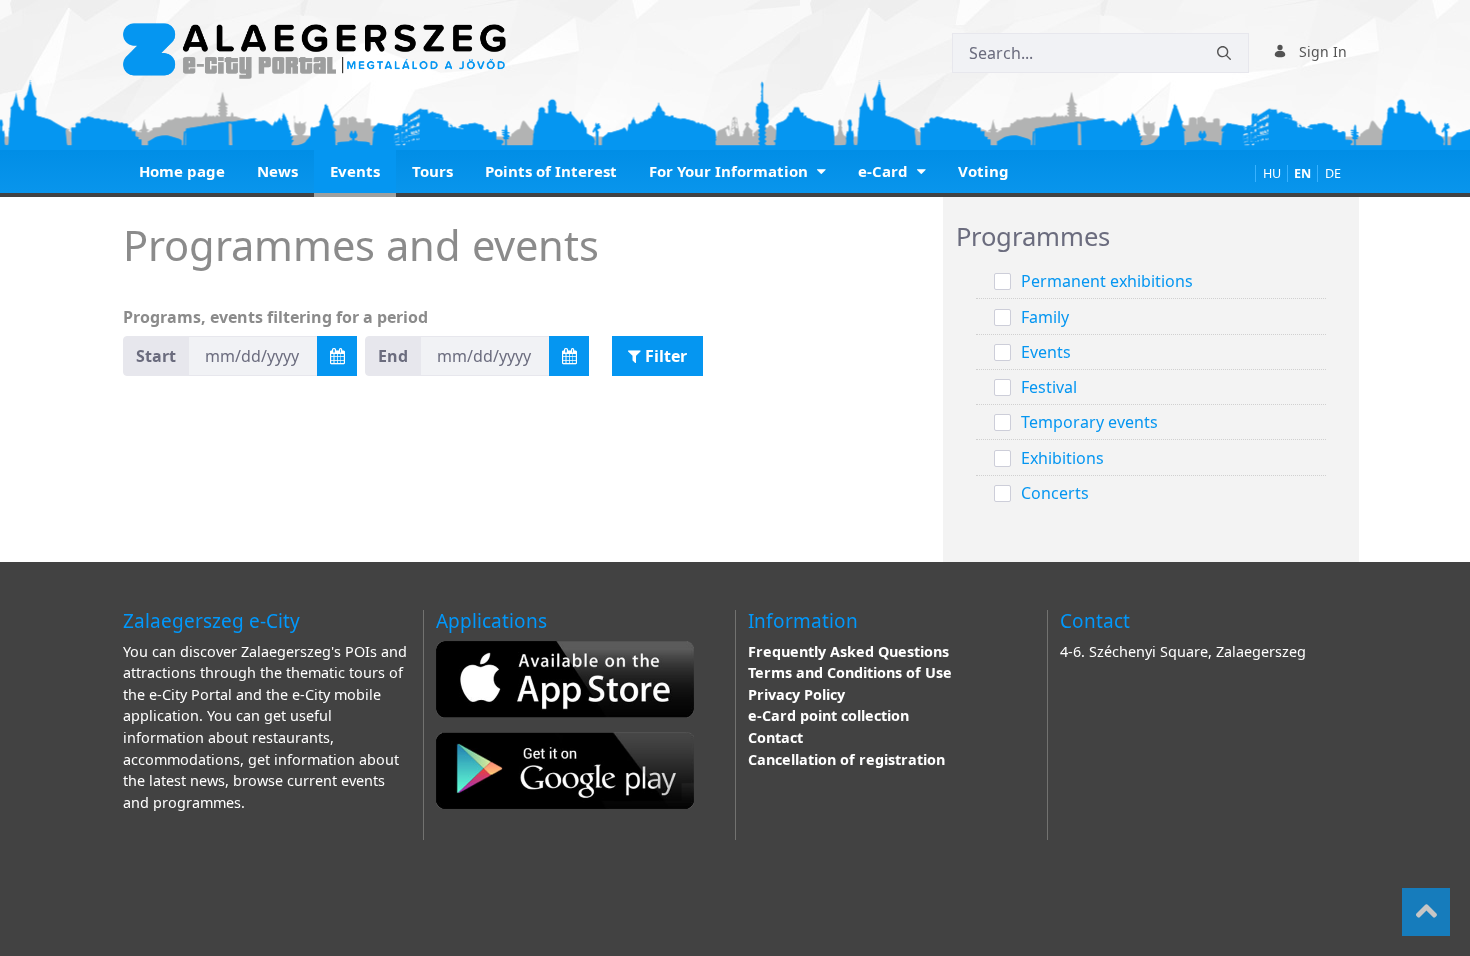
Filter (664, 356)
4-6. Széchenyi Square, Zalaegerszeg (1183, 651)
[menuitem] (182, 173)
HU (1272, 173)
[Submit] (1224, 53)
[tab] (1151, 237)
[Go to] (318, 51)
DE (1333, 173)
